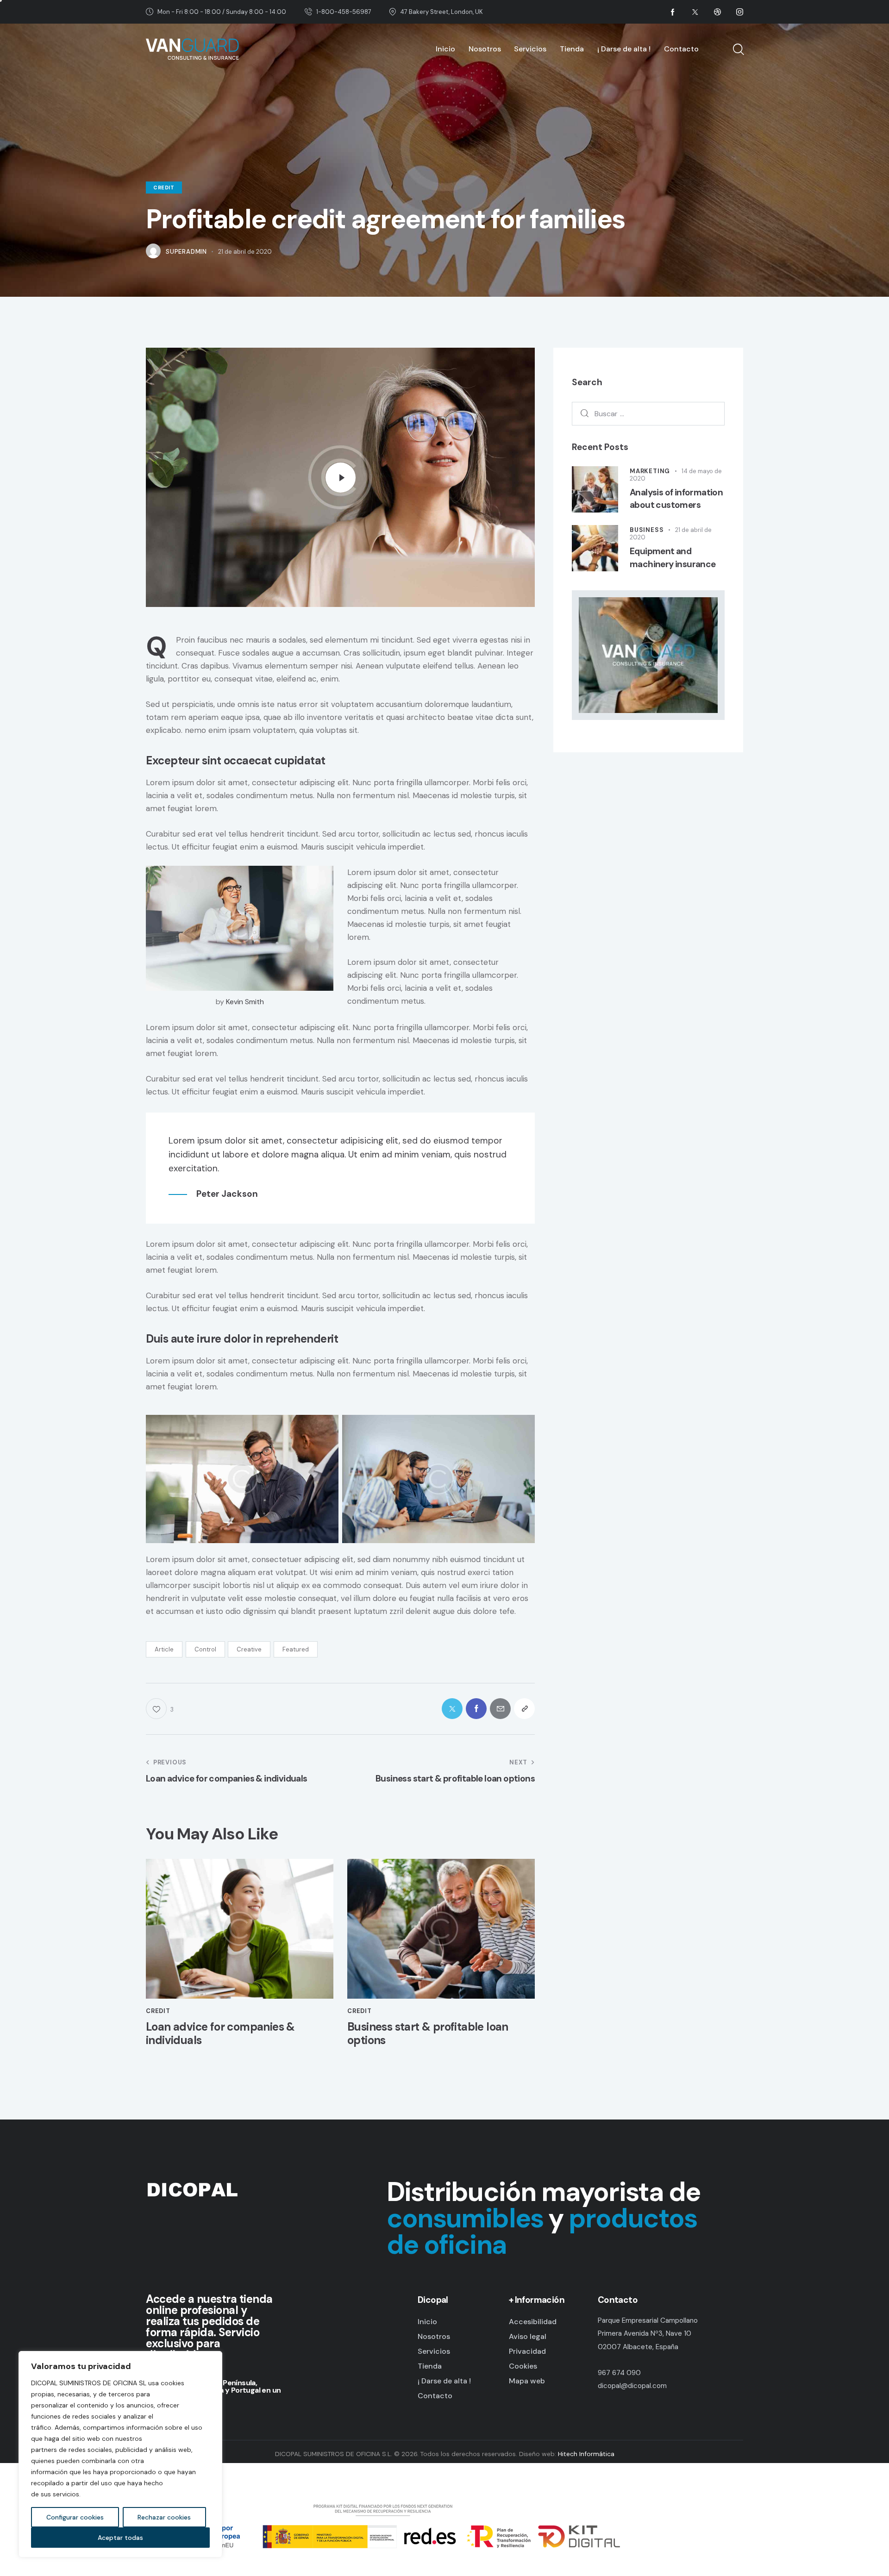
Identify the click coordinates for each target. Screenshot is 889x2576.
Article (164, 1649)
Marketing (650, 471)
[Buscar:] (648, 413)
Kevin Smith (245, 1002)
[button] (524, 1709)
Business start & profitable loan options (428, 2034)
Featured (296, 1649)
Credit (164, 188)
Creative (249, 1649)
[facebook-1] (673, 12)
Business (647, 530)
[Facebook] (476, 1709)
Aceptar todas (120, 2538)
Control (205, 1649)
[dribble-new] (717, 12)
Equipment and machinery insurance (673, 558)
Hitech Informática (585, 2454)
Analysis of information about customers (676, 499)
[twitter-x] (695, 12)
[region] (120, 2454)
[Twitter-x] (452, 1709)
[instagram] (739, 12)
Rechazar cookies (164, 2517)
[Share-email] (500, 1709)
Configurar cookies (75, 2517)
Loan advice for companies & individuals (220, 2034)
